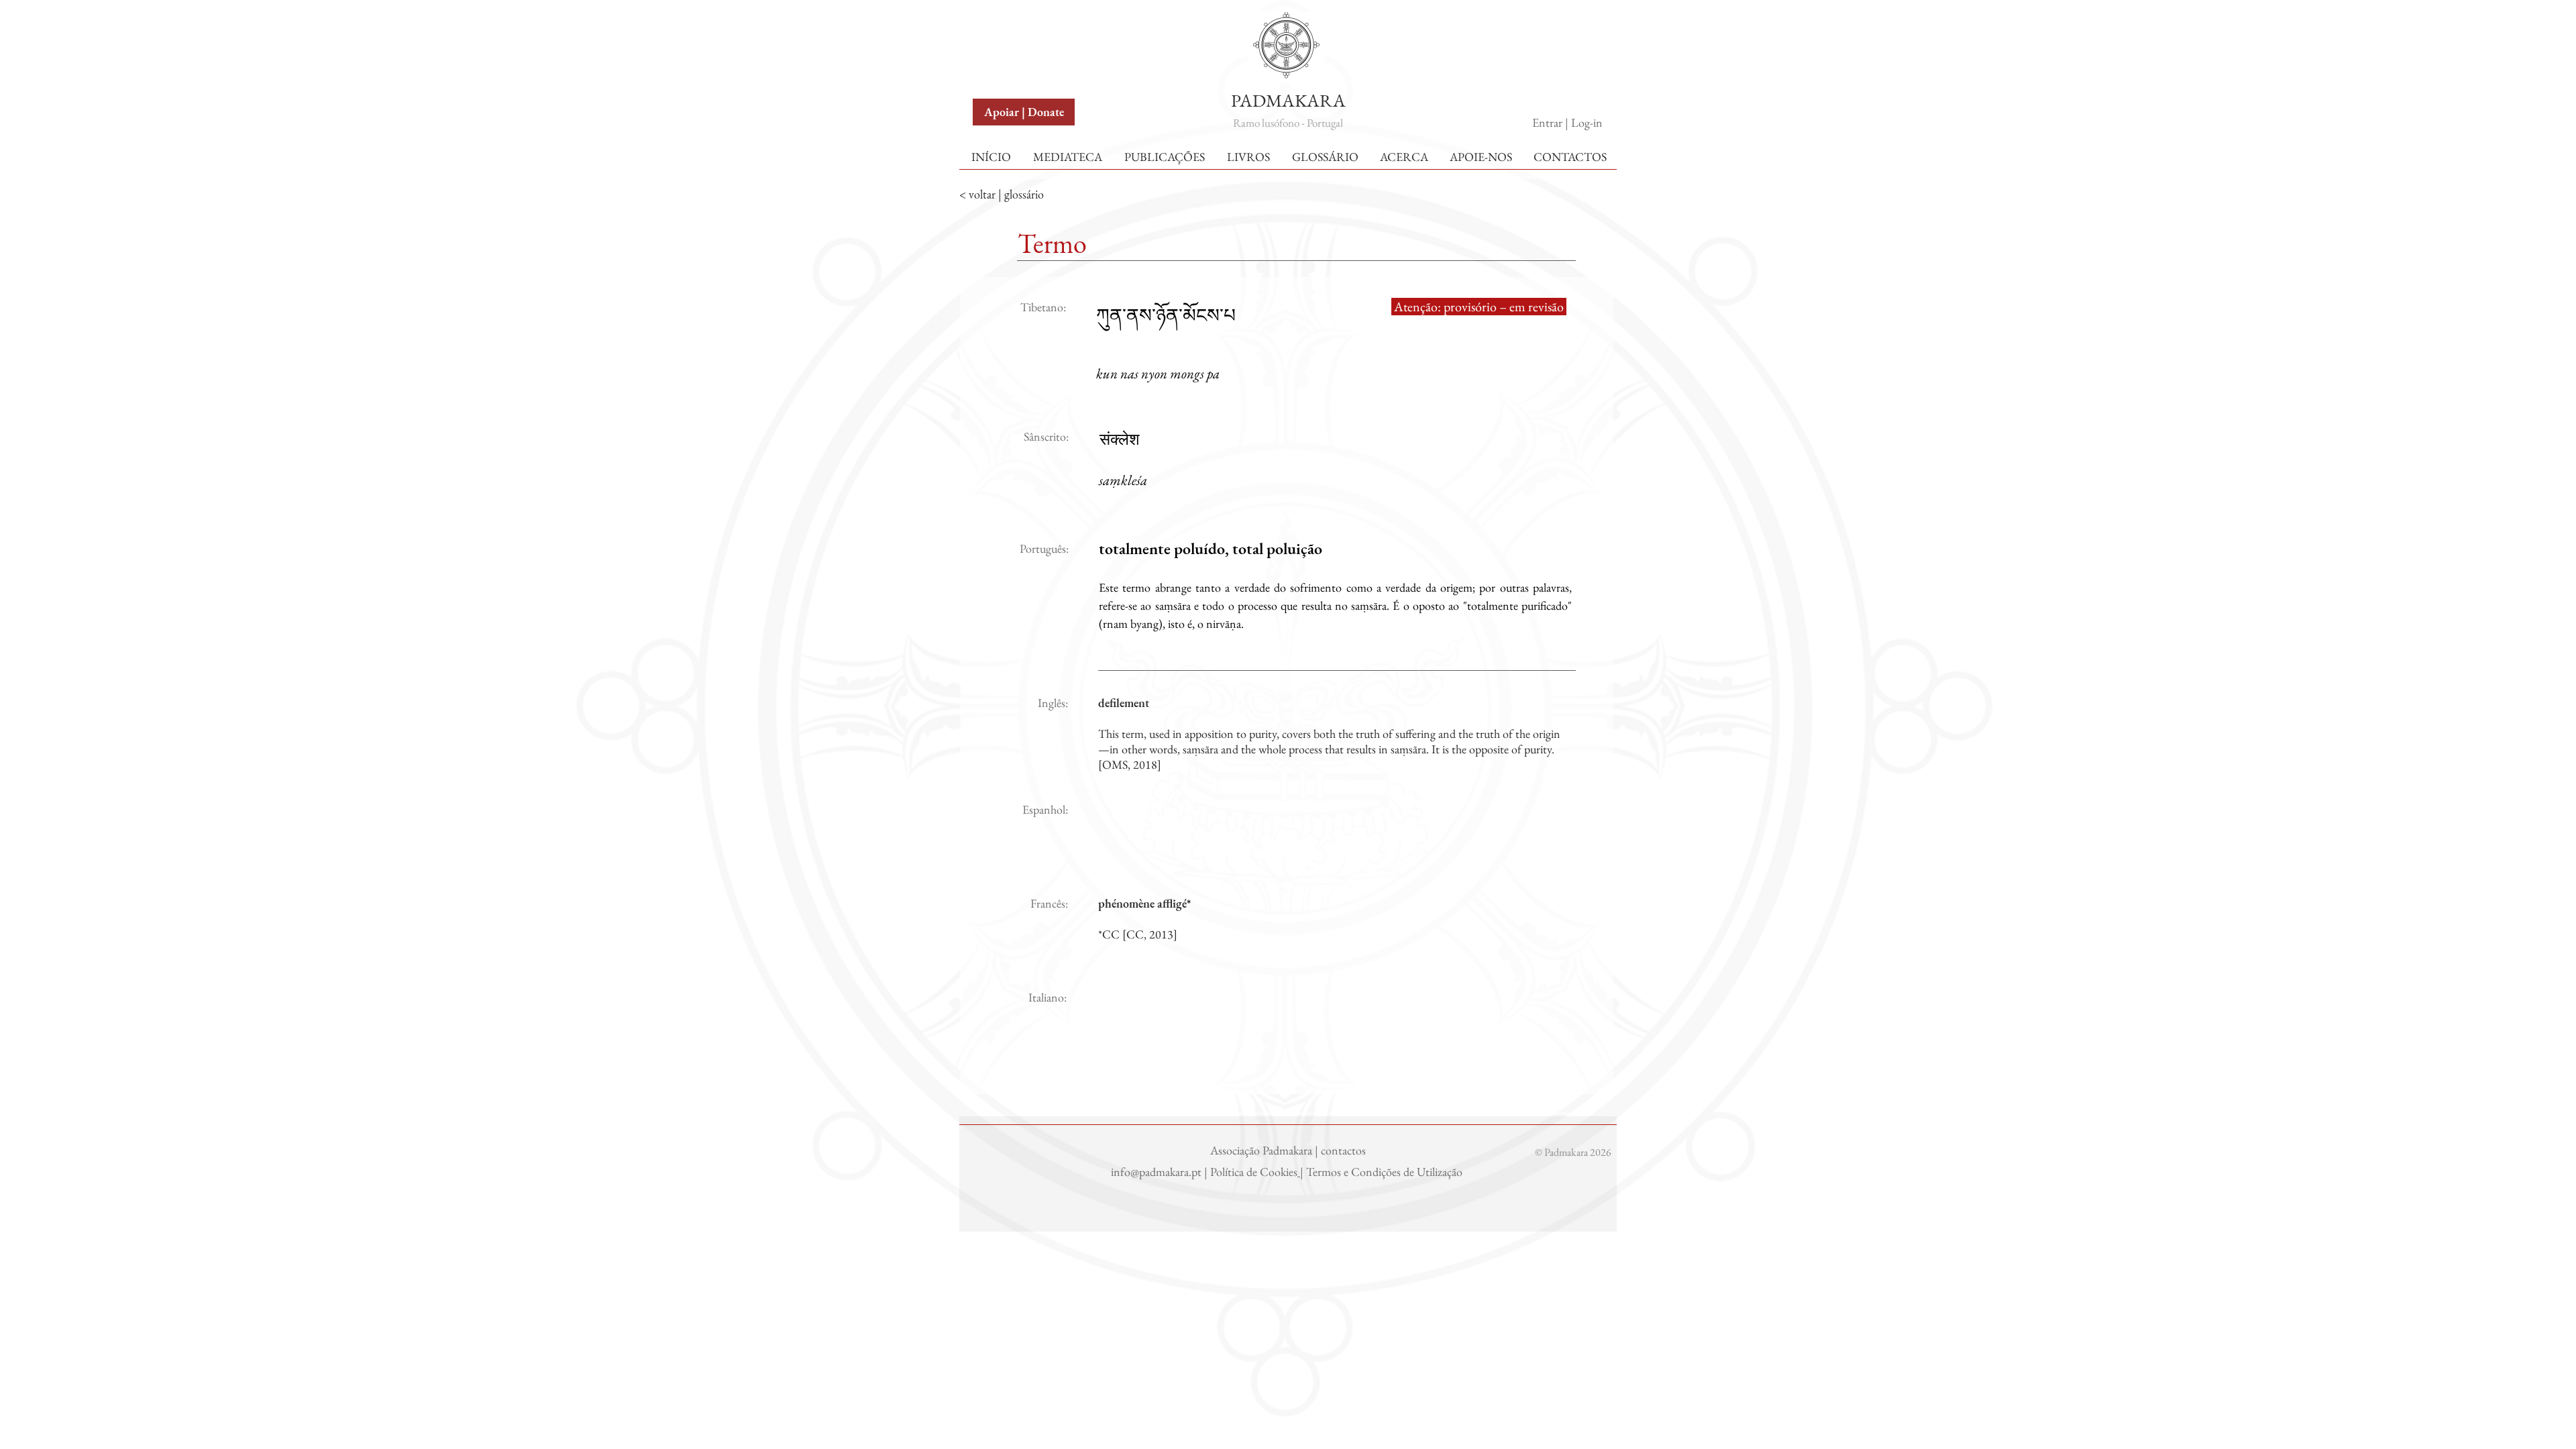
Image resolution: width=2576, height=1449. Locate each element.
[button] (1005, 26)
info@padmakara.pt (1158, 1172)
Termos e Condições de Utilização (1386, 1172)
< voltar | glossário (1002, 194)
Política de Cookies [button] (1254, 1172)
